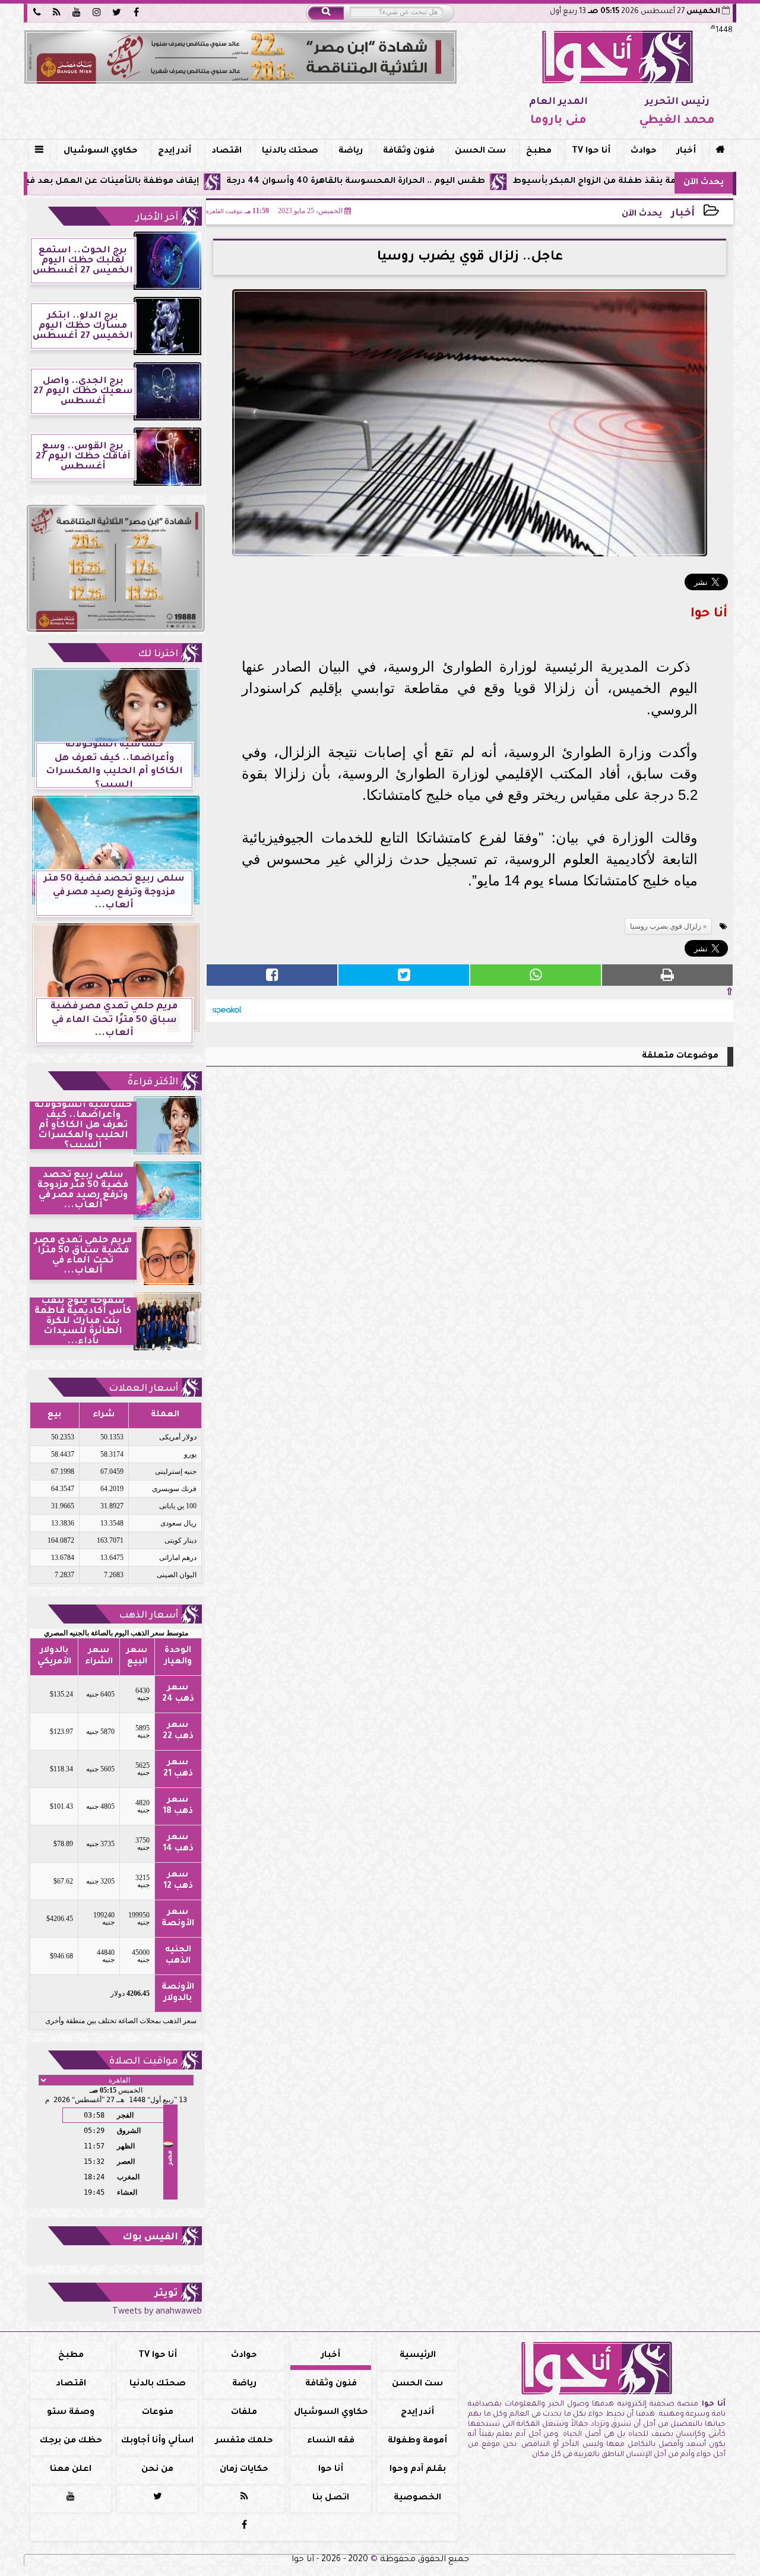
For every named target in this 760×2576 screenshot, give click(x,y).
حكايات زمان (244, 2470)
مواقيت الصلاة (144, 2062)
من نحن (157, 2470)
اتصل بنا (331, 2498)
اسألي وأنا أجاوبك (157, 2441)
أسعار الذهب (148, 1616)
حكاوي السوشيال (101, 151)
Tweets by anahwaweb (157, 2312)
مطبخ (539, 151)
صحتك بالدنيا (290, 151)
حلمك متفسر (244, 2441)
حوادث (644, 151)
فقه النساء (331, 2441)
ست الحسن (480, 151)
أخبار (686, 151)
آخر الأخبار (157, 218)
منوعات (158, 2413)
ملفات (244, 2413)
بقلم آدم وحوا (418, 2470)
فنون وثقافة (409, 151)
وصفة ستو (71, 2413)
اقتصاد (227, 151)
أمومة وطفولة (417, 2441)
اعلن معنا (71, 2470)
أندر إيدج (175, 151)
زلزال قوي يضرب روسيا (666, 926)
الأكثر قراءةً (153, 1083)
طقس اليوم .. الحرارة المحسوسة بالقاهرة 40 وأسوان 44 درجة (446, 182)
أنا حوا (331, 2470)
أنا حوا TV (591, 151)
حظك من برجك (71, 2441)
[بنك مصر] (240, 57)
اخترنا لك (158, 654)
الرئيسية (418, 2356)
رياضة (351, 151)
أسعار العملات (143, 1389)
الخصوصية (417, 2498)
